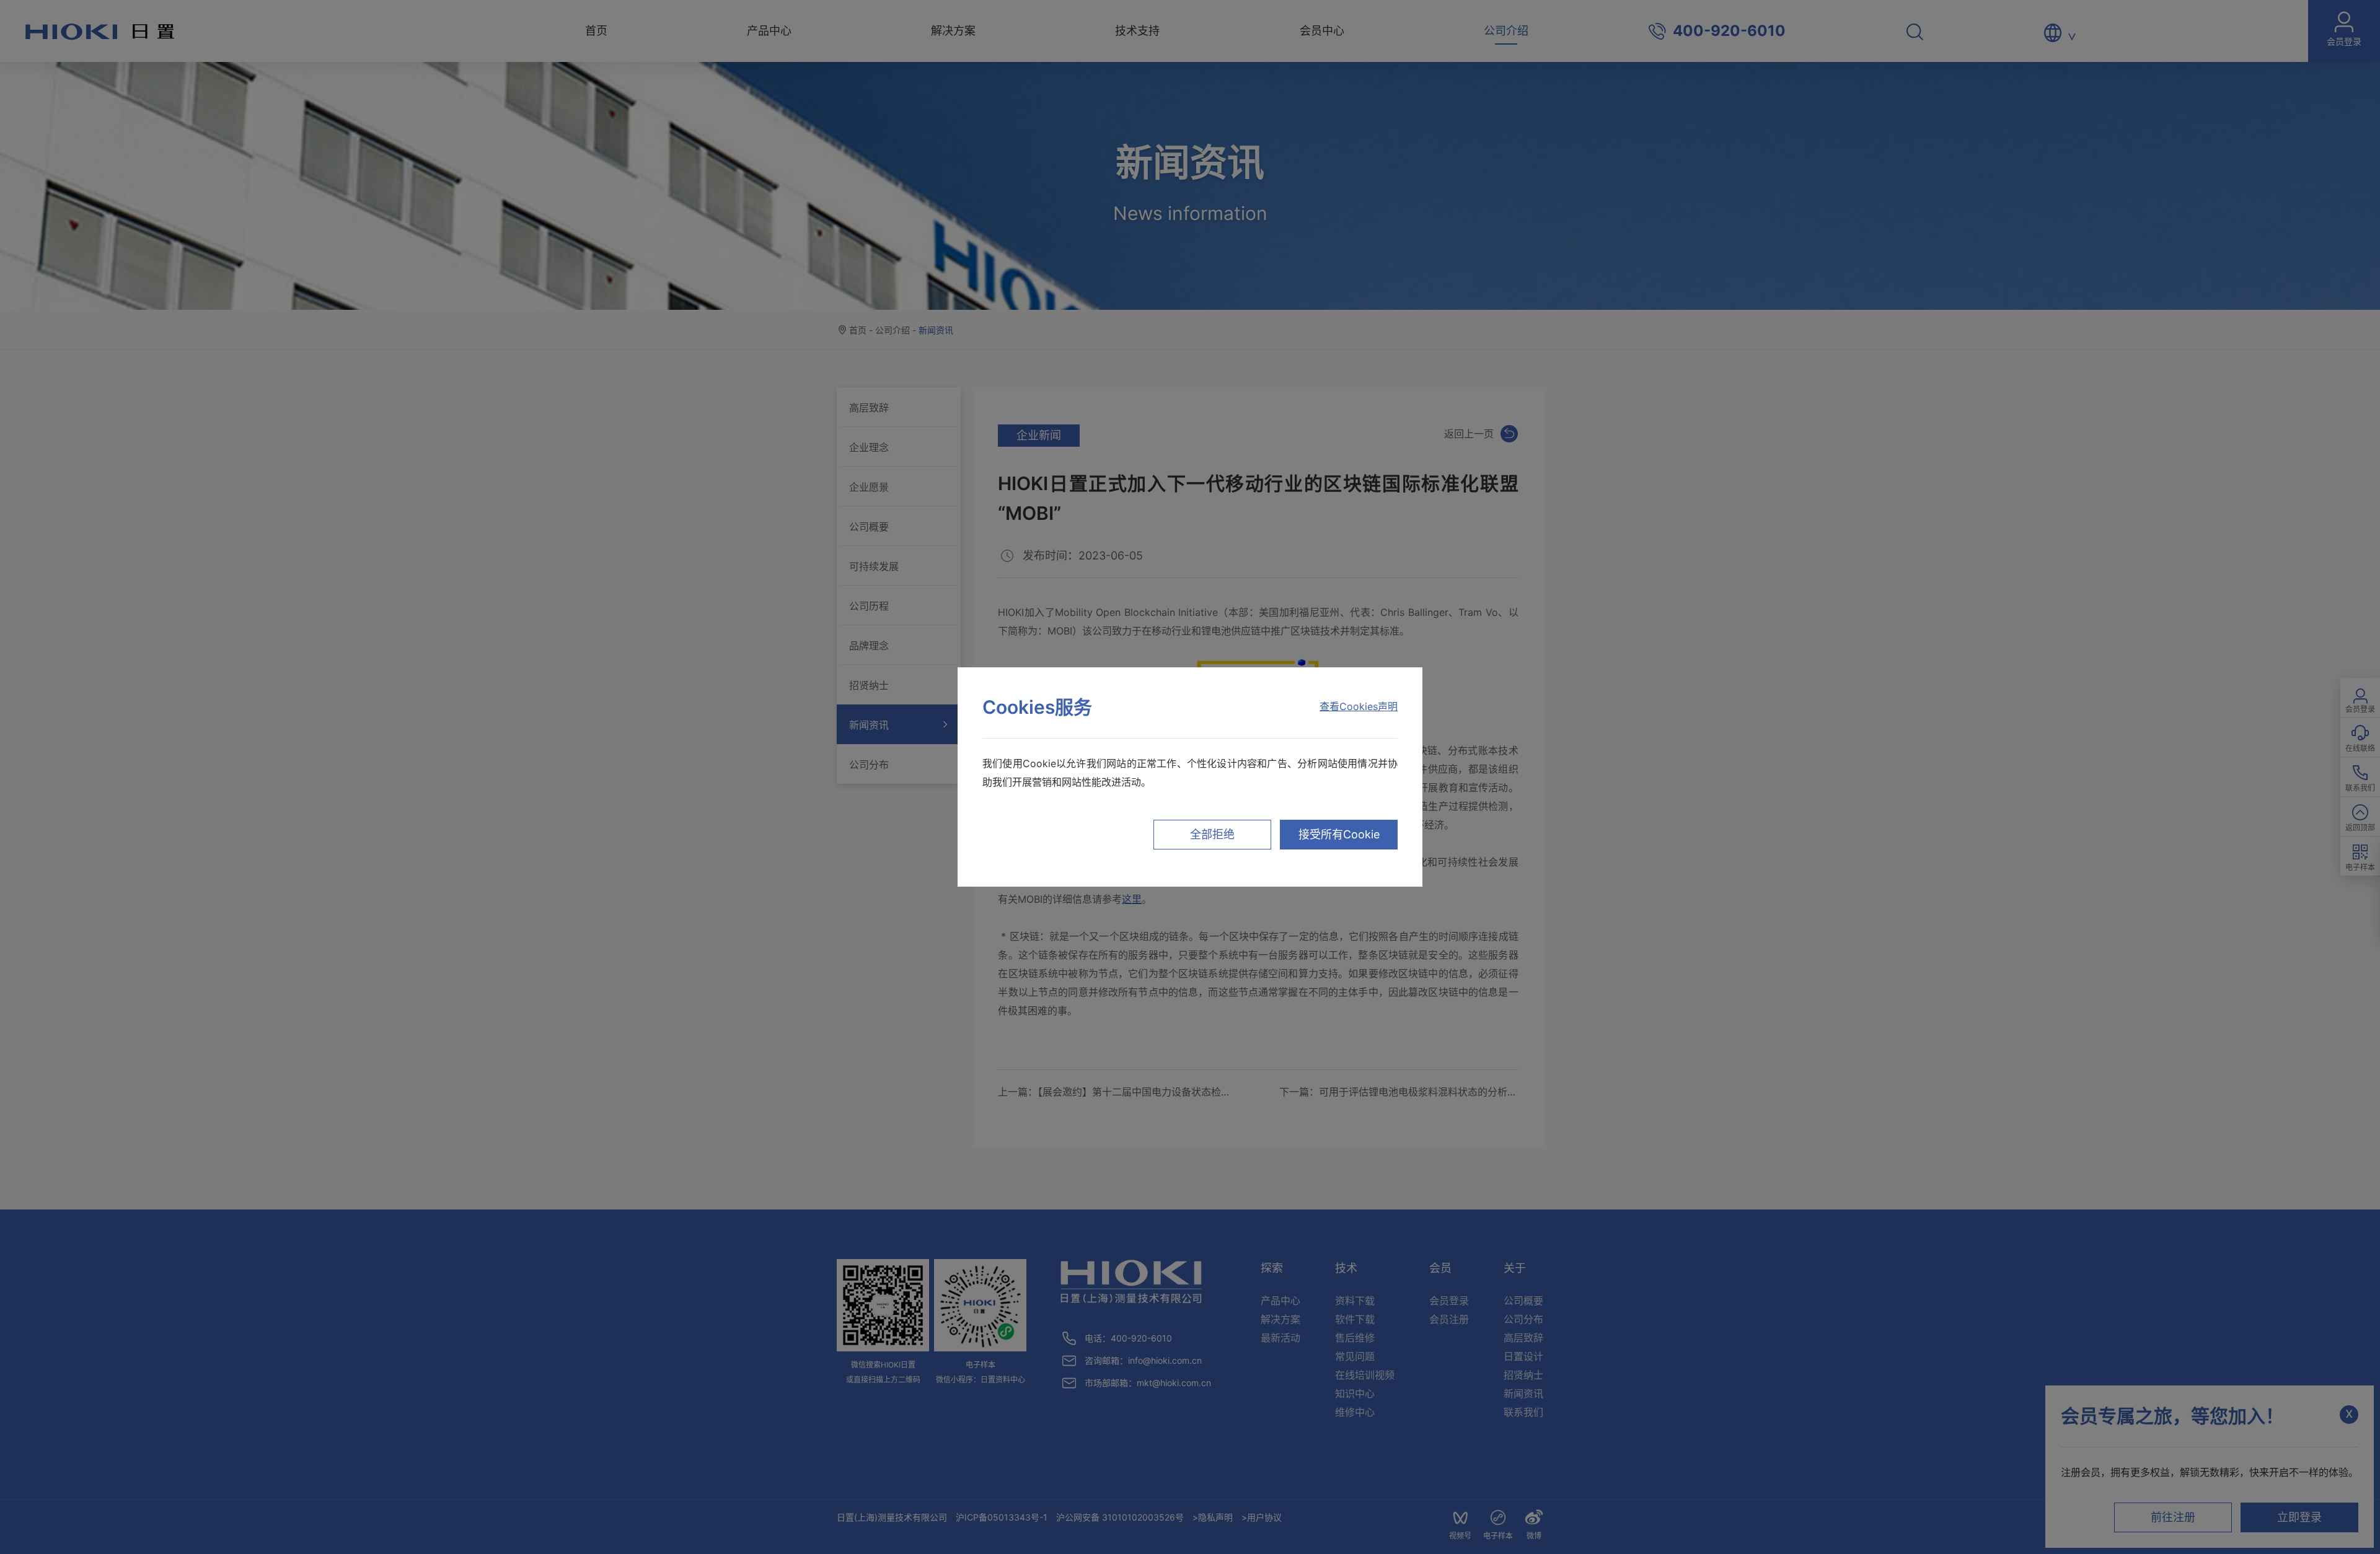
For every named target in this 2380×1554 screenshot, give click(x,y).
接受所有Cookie (1339, 834)
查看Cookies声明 (1359, 706)
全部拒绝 (1212, 834)
